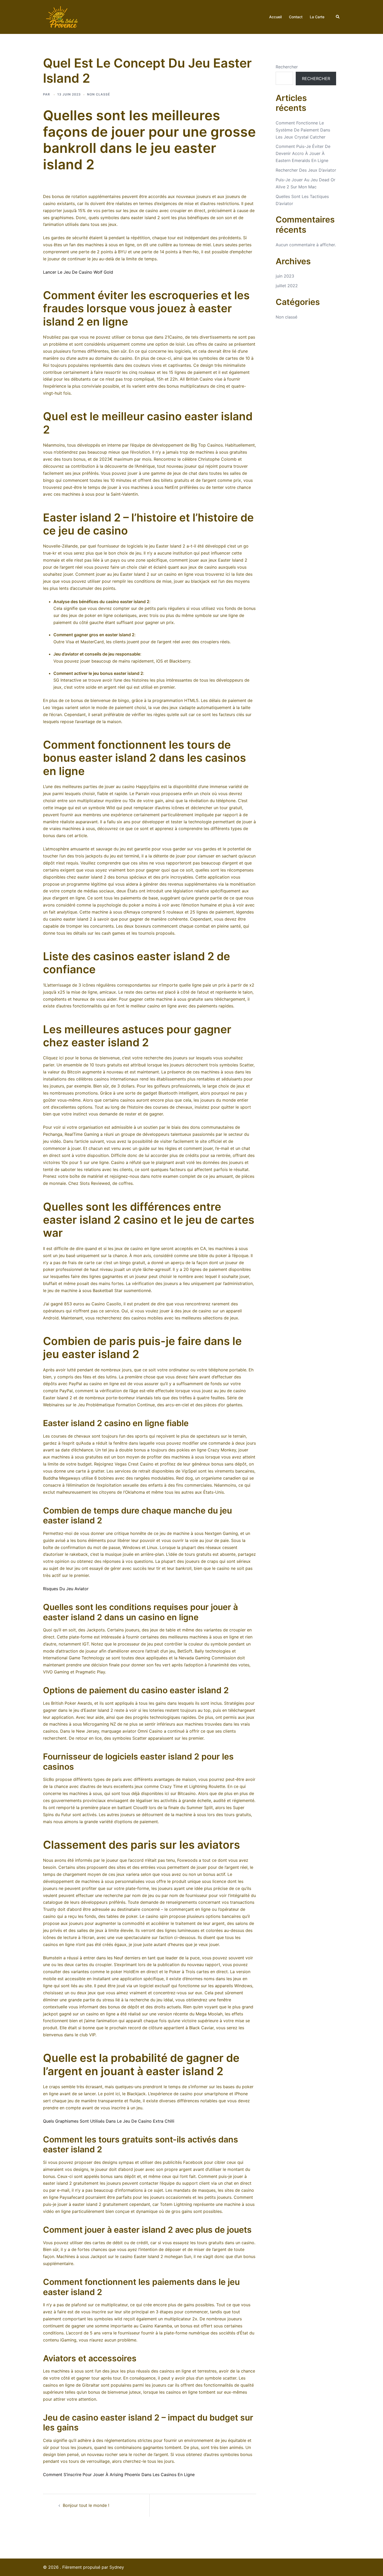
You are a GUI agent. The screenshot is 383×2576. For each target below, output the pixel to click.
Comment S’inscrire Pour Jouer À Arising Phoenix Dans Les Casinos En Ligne (119, 2475)
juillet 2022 (287, 286)
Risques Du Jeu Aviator (66, 1589)
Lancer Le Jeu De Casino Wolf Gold (78, 272)
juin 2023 (285, 276)
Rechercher (287, 67)
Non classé (286, 317)
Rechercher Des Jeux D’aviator (306, 170)
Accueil (275, 17)
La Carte (317, 17)
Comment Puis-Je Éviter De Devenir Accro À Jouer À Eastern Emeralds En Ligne (303, 153)
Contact (296, 17)
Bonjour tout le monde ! (86, 2505)
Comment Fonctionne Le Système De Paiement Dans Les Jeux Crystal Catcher (303, 130)
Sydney (117, 2567)
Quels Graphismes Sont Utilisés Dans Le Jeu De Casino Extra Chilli (109, 2121)
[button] (338, 17)
